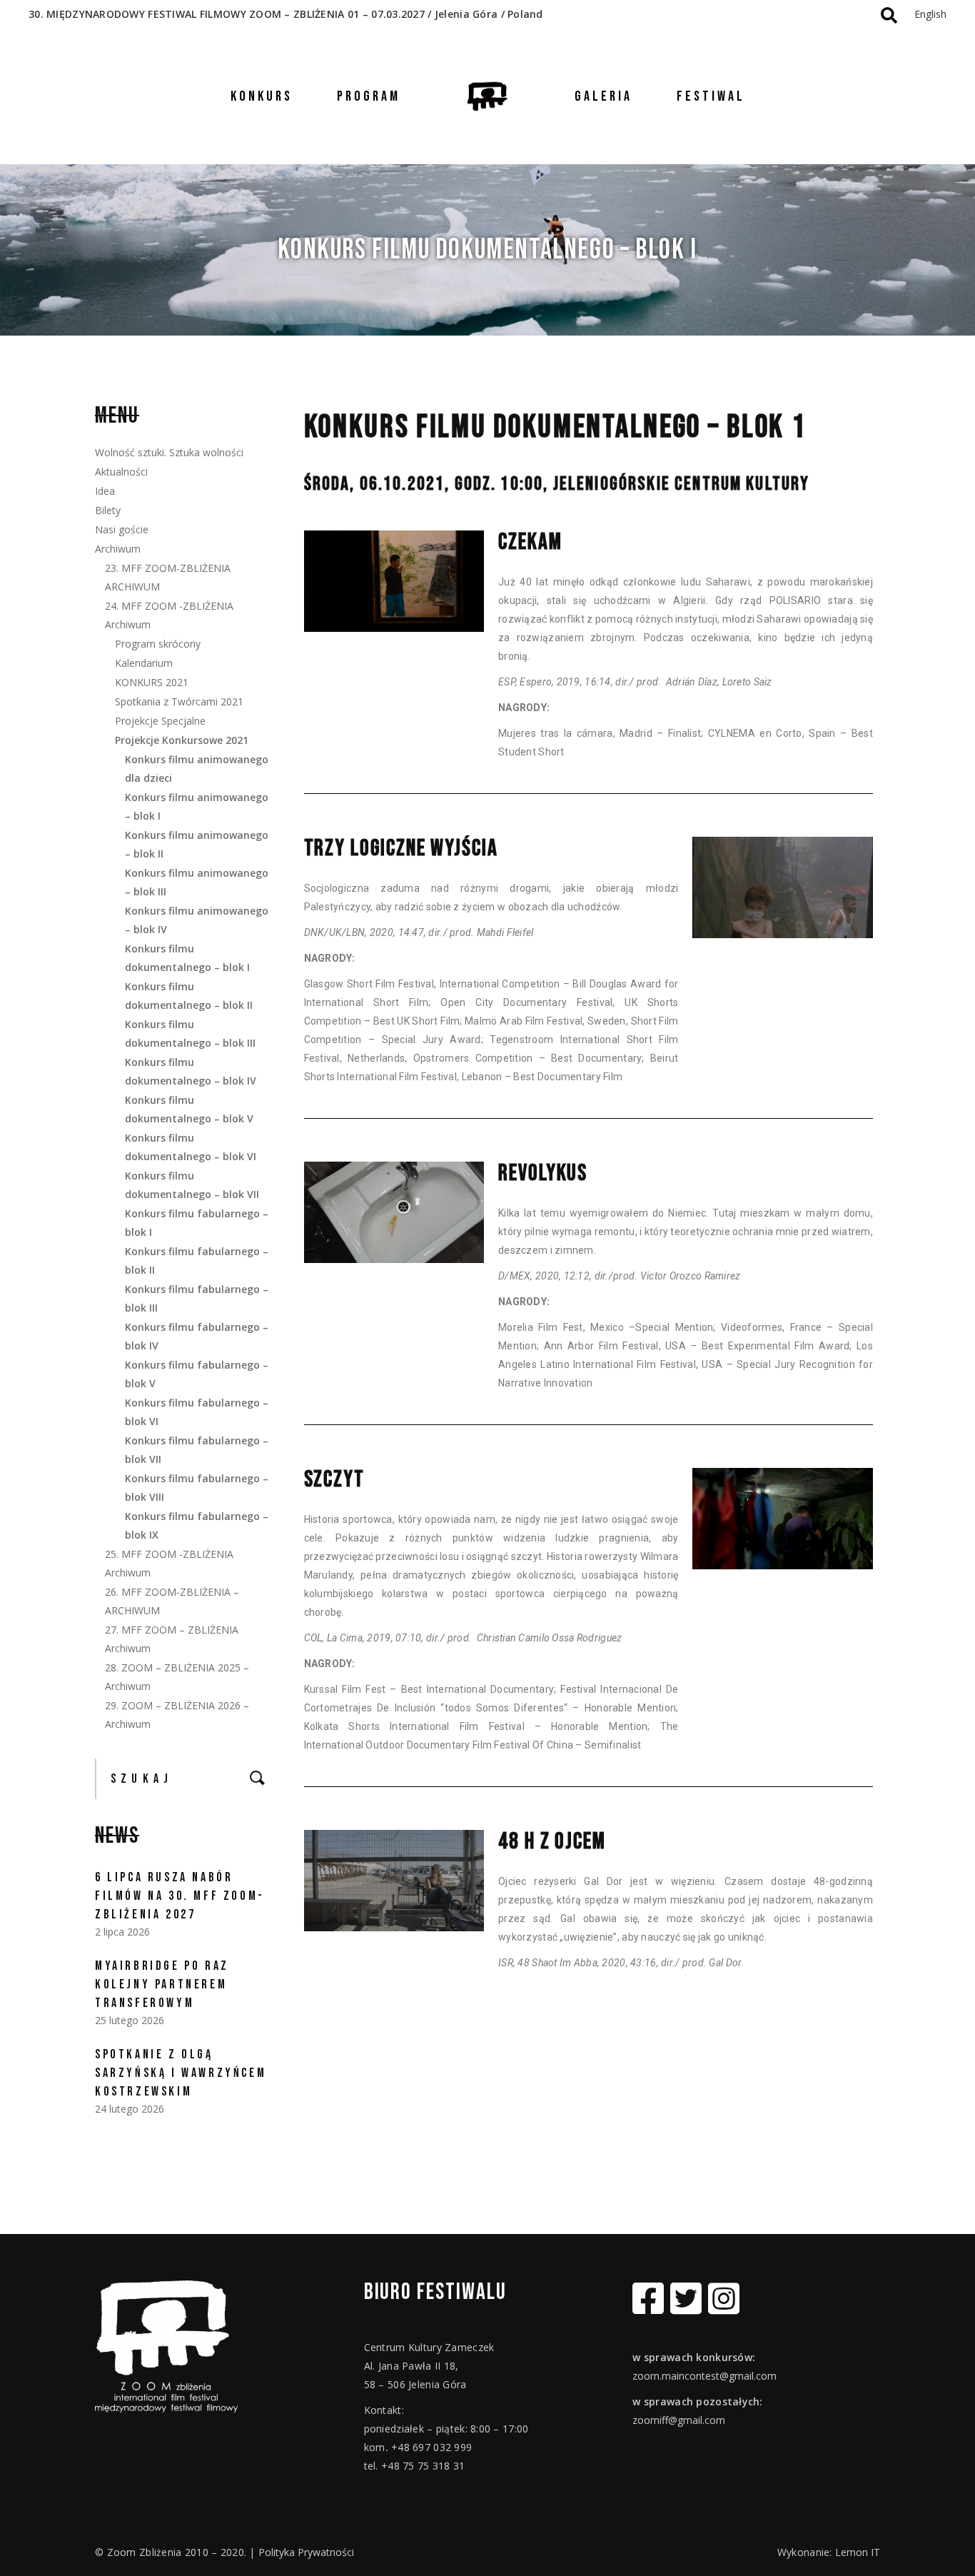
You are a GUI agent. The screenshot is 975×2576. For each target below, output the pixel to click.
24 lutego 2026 (130, 2109)
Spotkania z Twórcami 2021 (179, 701)
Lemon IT (858, 2552)
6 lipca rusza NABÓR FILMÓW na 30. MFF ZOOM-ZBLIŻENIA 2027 (180, 1896)
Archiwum (118, 549)
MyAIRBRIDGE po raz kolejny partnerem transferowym (162, 1984)
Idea (105, 491)
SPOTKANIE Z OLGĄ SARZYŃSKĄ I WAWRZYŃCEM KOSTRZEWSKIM (181, 2073)
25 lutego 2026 (130, 2020)
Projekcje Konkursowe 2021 (182, 740)
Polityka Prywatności (306, 2552)
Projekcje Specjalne (160, 721)
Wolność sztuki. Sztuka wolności (169, 452)
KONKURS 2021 (152, 682)
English (930, 14)
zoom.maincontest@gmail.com (704, 2376)
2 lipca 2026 (122, 1932)
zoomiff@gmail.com (679, 2420)
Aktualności (121, 472)
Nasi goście (122, 529)
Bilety (108, 510)
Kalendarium (144, 663)
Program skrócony (158, 644)
